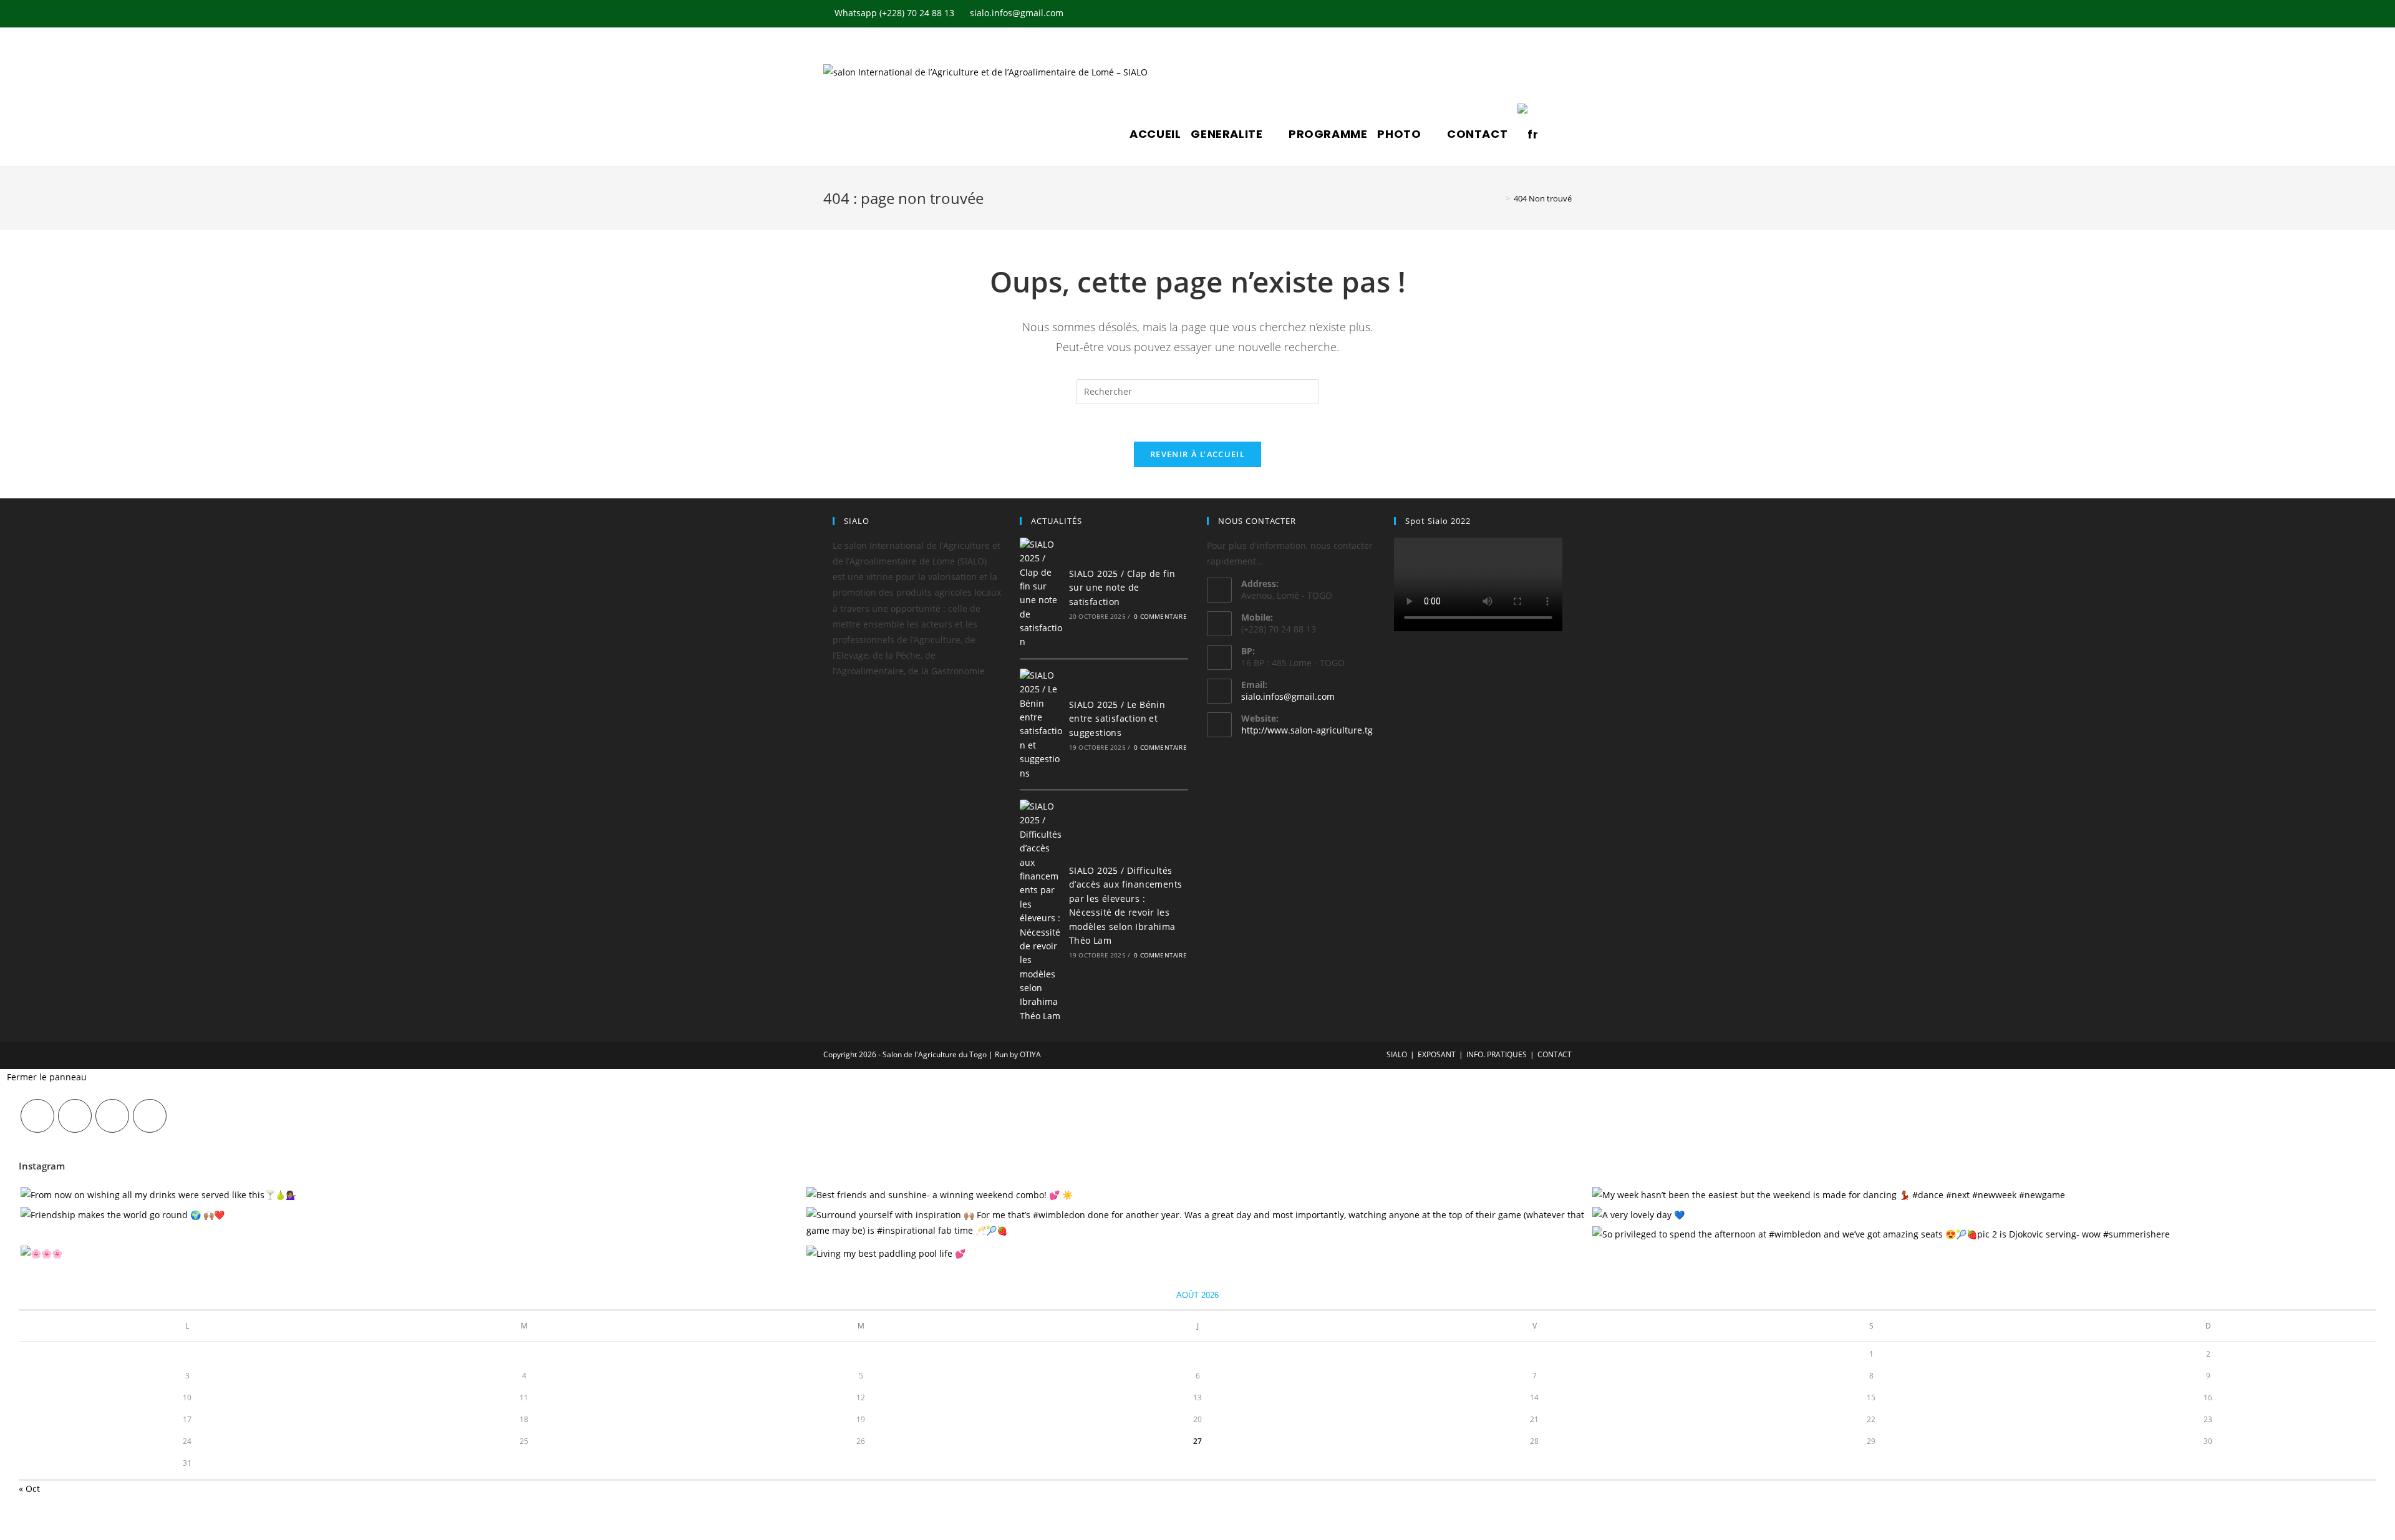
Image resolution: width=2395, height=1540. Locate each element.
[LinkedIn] (150, 1116)
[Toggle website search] (1552, 134)
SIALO (1397, 1054)
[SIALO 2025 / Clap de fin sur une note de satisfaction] (1041, 593)
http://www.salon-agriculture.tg (1307, 730)
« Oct (29, 1489)
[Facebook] (75, 1116)
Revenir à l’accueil (1197, 454)
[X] (37, 1116)
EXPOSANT (1437, 1054)
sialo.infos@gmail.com (1288, 696)
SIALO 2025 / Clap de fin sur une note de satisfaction (1122, 588)
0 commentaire (1160, 616)
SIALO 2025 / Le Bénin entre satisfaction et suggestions (1117, 719)
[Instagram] (112, 1116)
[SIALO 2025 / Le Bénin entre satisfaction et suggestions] (1041, 724)
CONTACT (1555, 1054)
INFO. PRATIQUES (1497, 1054)
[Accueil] (1499, 198)
